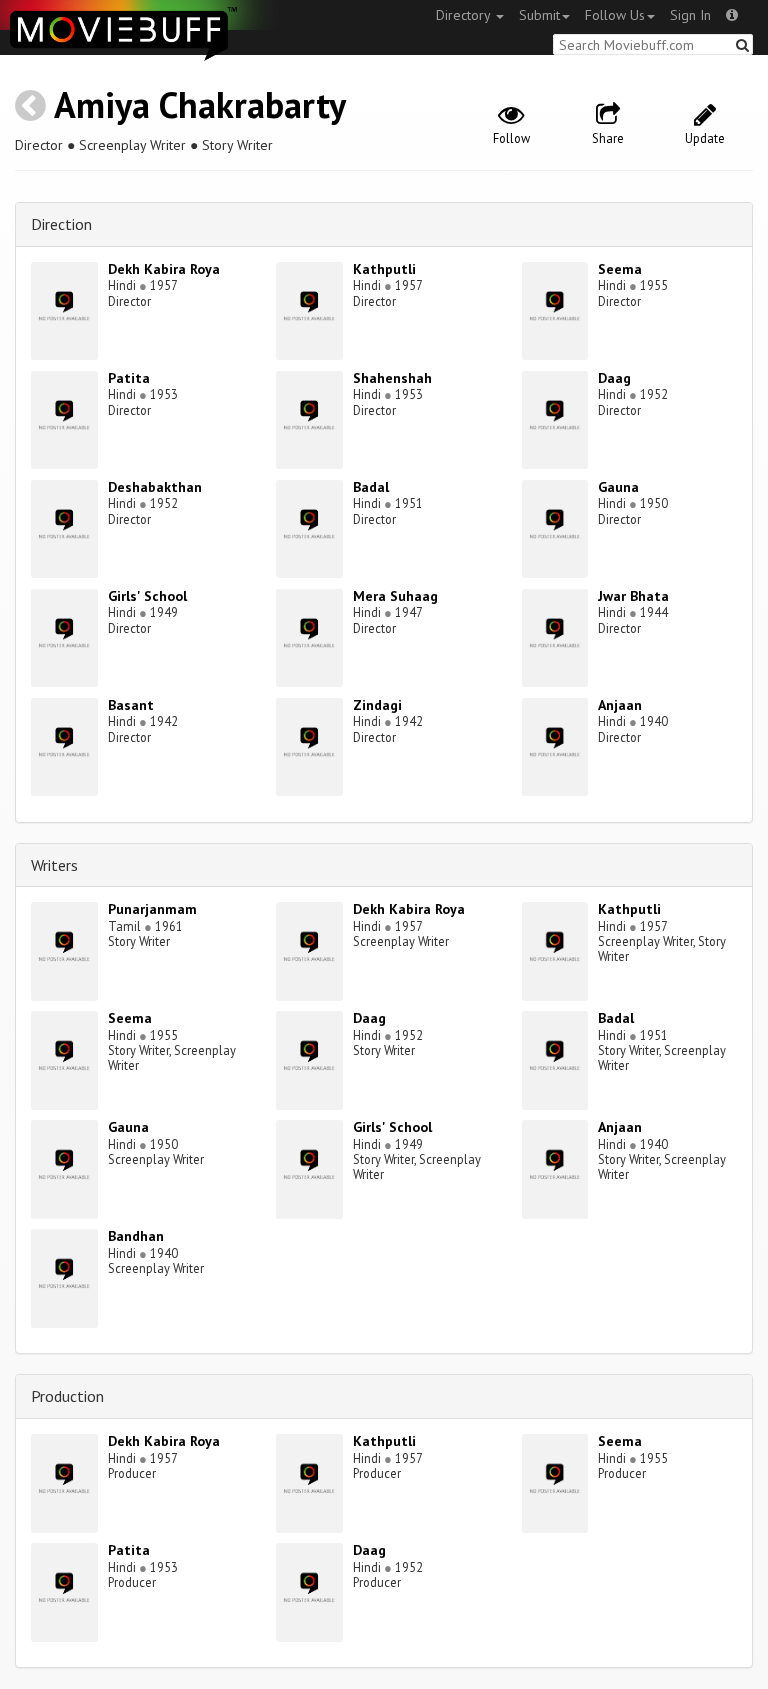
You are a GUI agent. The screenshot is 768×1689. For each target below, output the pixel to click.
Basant (131, 705)
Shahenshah (392, 378)
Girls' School (147, 596)
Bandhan (136, 1236)
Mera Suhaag (395, 596)
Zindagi (377, 705)
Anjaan (620, 705)
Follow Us (615, 15)
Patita (129, 378)
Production (67, 1396)
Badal (371, 487)
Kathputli (384, 269)
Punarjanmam (152, 909)
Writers (54, 865)
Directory (465, 15)
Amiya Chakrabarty (200, 104)
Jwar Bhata (633, 596)
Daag (614, 378)
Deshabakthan (155, 487)
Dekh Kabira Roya (164, 269)
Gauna (618, 487)
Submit (539, 15)
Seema (620, 269)
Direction (61, 224)
